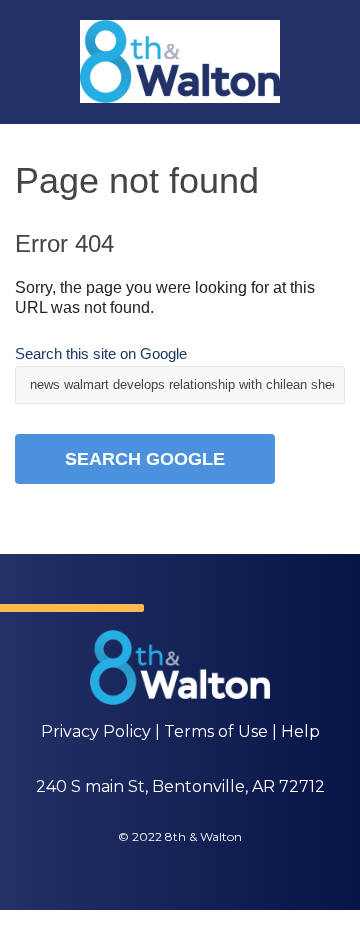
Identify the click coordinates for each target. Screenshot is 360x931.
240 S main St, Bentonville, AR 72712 (180, 786)
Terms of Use (216, 731)
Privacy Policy (96, 731)
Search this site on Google (101, 353)
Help (300, 731)
